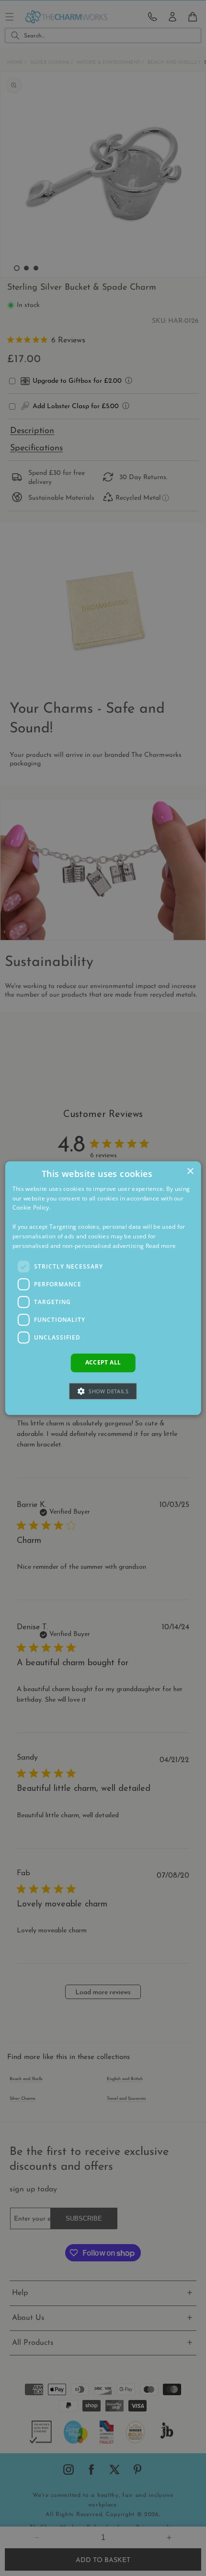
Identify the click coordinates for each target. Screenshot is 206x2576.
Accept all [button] (103, 1363)
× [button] (190, 1171)
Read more (161, 1246)
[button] (103, 1391)
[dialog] (103, 1288)
